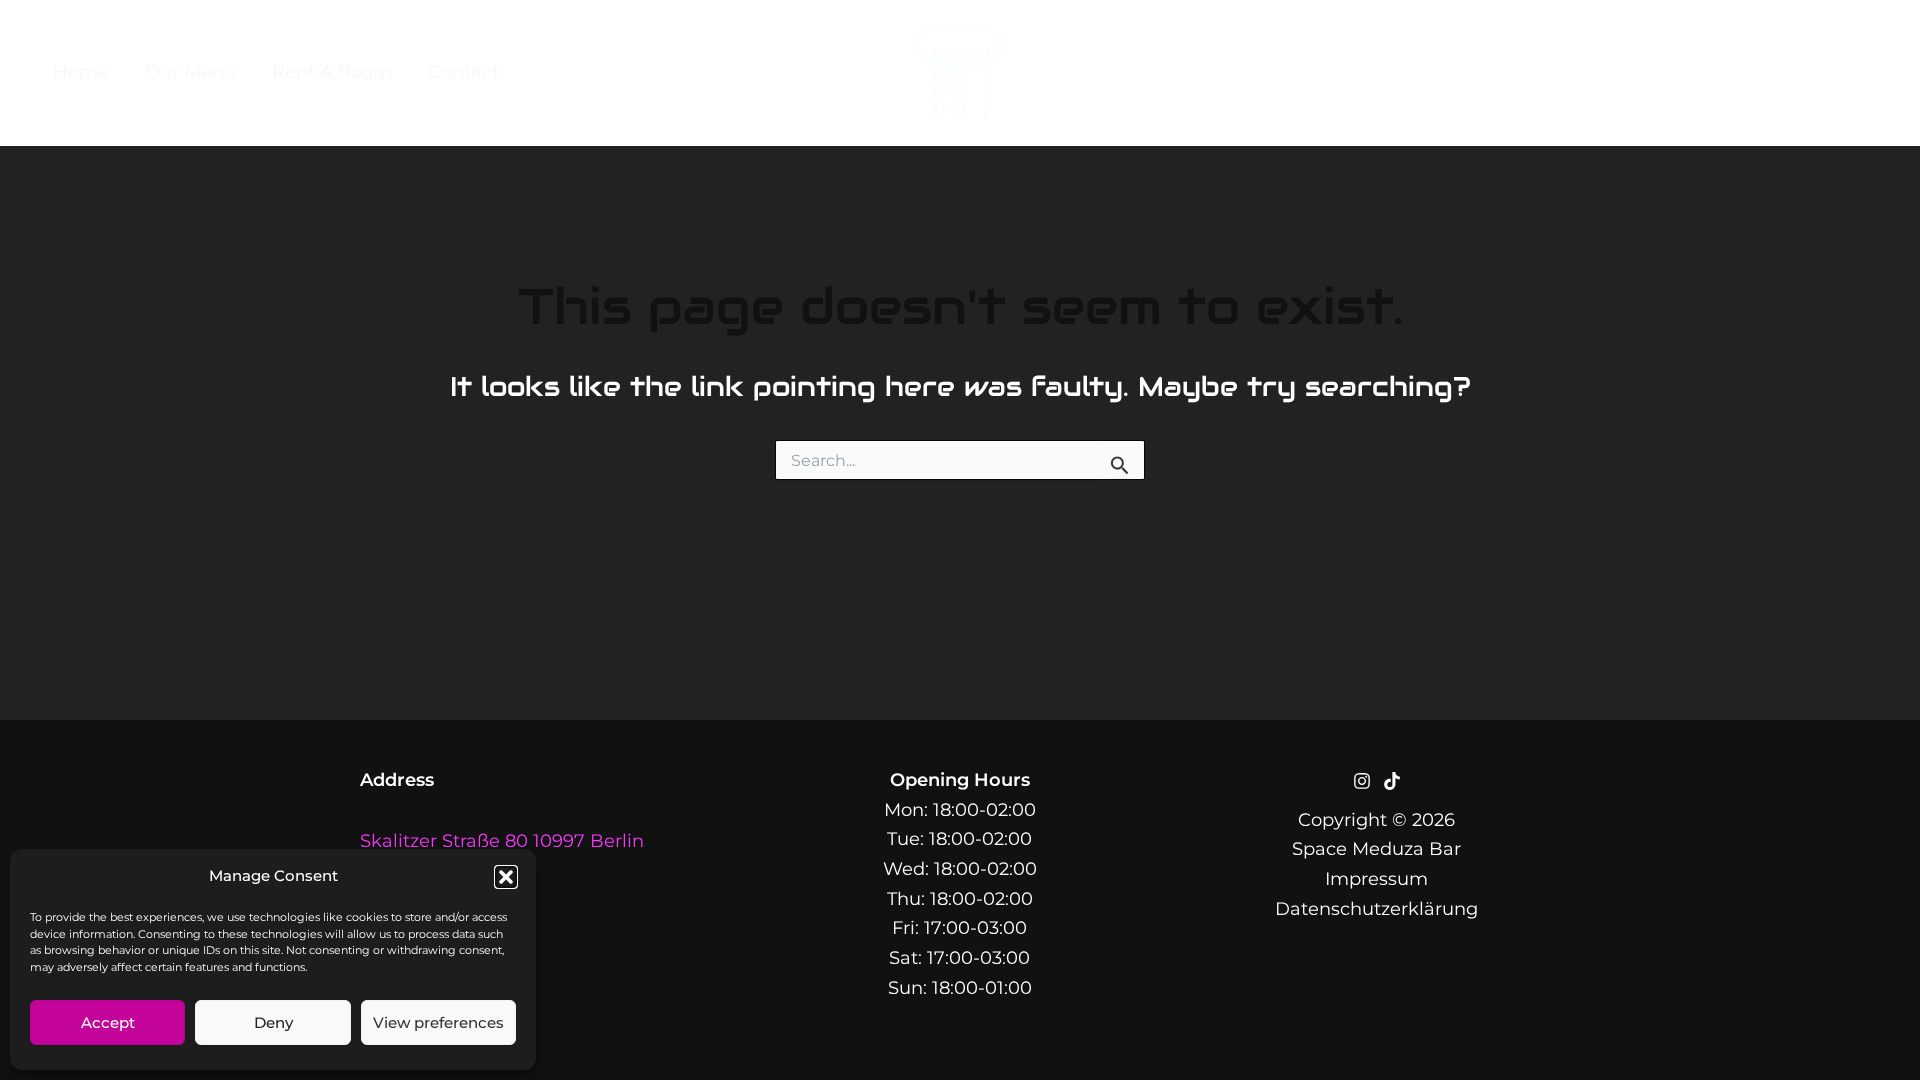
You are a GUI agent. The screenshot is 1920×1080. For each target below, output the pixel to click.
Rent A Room (332, 72)
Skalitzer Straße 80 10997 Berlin (502, 841)
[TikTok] (1876, 73)
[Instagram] (1833, 73)
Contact (463, 72)
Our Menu (190, 72)
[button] (506, 877)
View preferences (438, 1022)
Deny (273, 1022)
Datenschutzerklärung (1376, 909)
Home (81, 72)
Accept (108, 1022)
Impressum (1376, 879)
